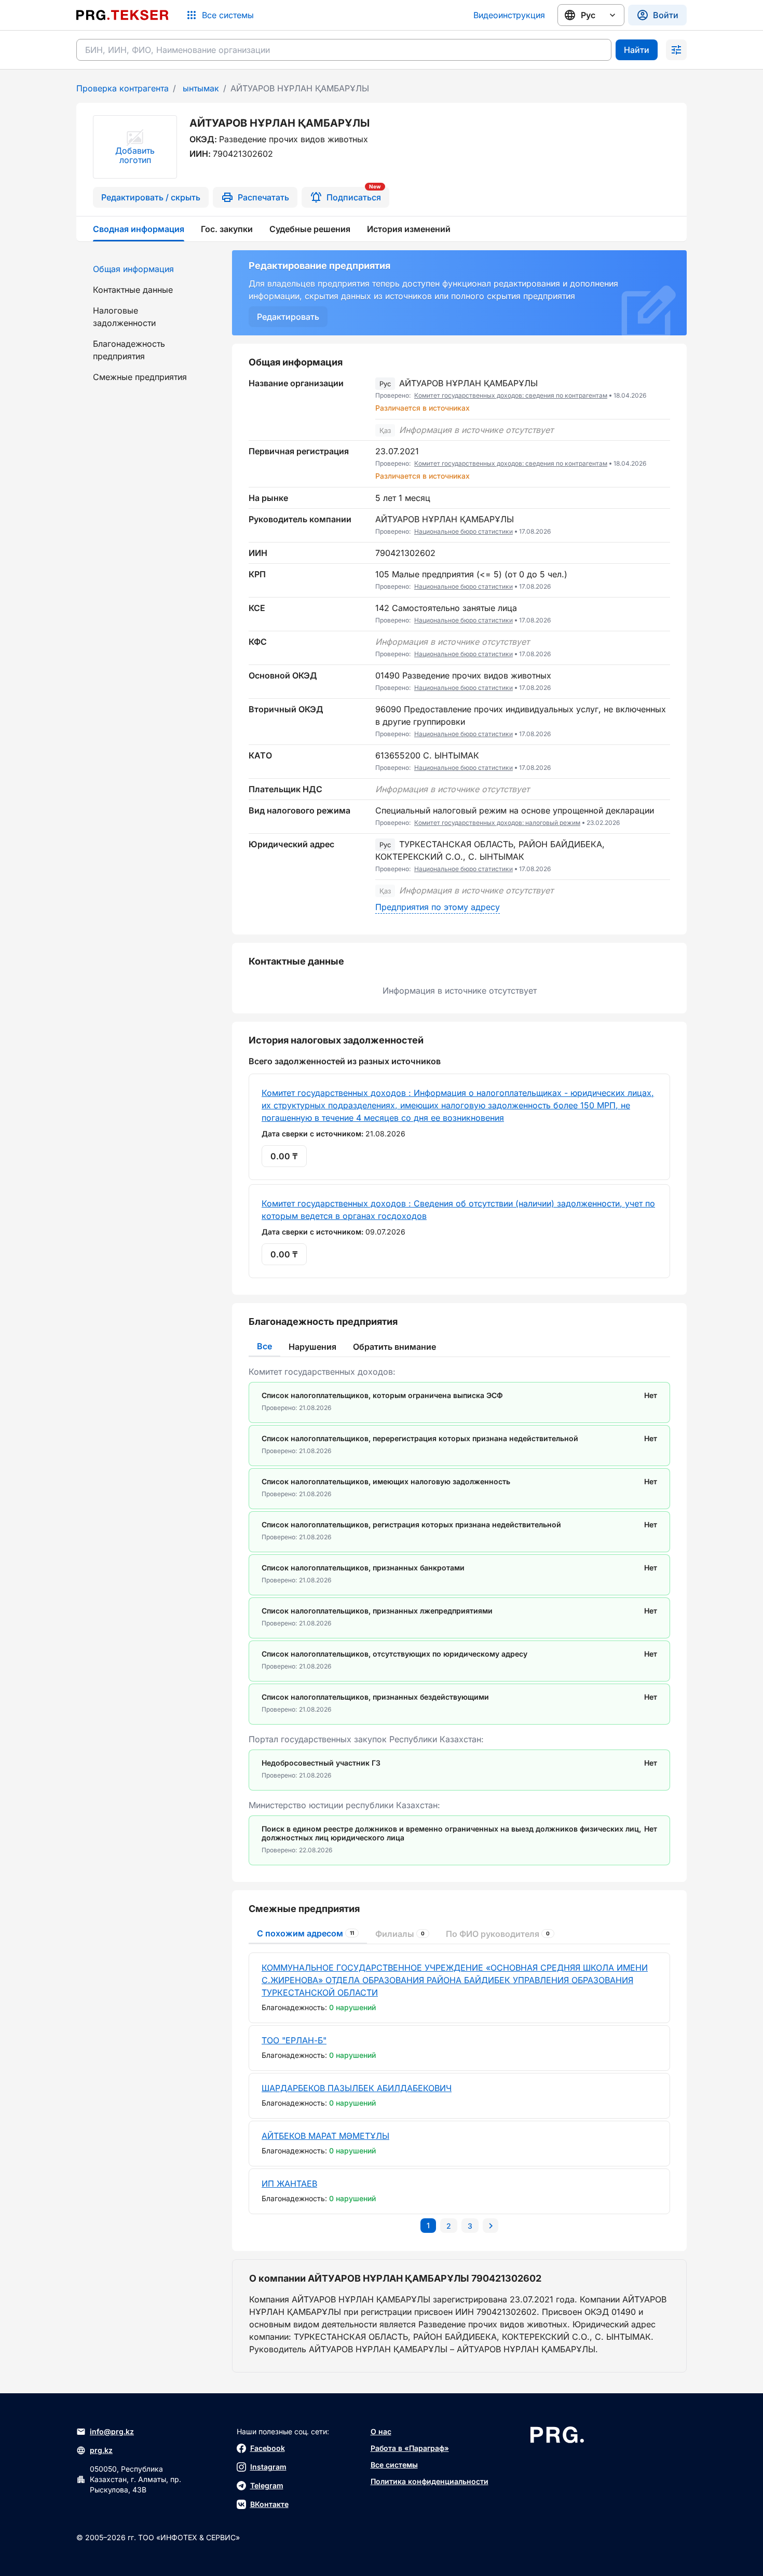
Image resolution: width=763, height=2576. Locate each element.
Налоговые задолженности (124, 317)
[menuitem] (148, 269)
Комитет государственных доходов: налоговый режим (497, 823)
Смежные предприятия (140, 377)
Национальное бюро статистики (464, 531)
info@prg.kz (112, 2431)
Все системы (394, 2465)
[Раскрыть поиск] (676, 50)
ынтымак (200, 88)
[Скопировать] (662, 396)
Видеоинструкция (509, 15)
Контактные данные (133, 290)
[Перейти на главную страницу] (122, 15)
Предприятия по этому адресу (438, 907)
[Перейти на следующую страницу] (491, 2226)
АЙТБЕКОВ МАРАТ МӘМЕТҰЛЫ (325, 2136)
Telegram (267, 2485)
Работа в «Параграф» (410, 2448)
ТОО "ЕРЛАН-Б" (294, 2040)
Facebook (268, 2448)
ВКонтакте (269, 2504)
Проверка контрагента (122, 88)
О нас (381, 2431)
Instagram (268, 2467)
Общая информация (133, 269)
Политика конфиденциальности (430, 2481)
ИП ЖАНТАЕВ (289, 2184)
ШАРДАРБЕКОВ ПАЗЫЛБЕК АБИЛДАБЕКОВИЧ (357, 2088)
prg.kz (101, 2450)
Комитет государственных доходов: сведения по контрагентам (511, 395)
